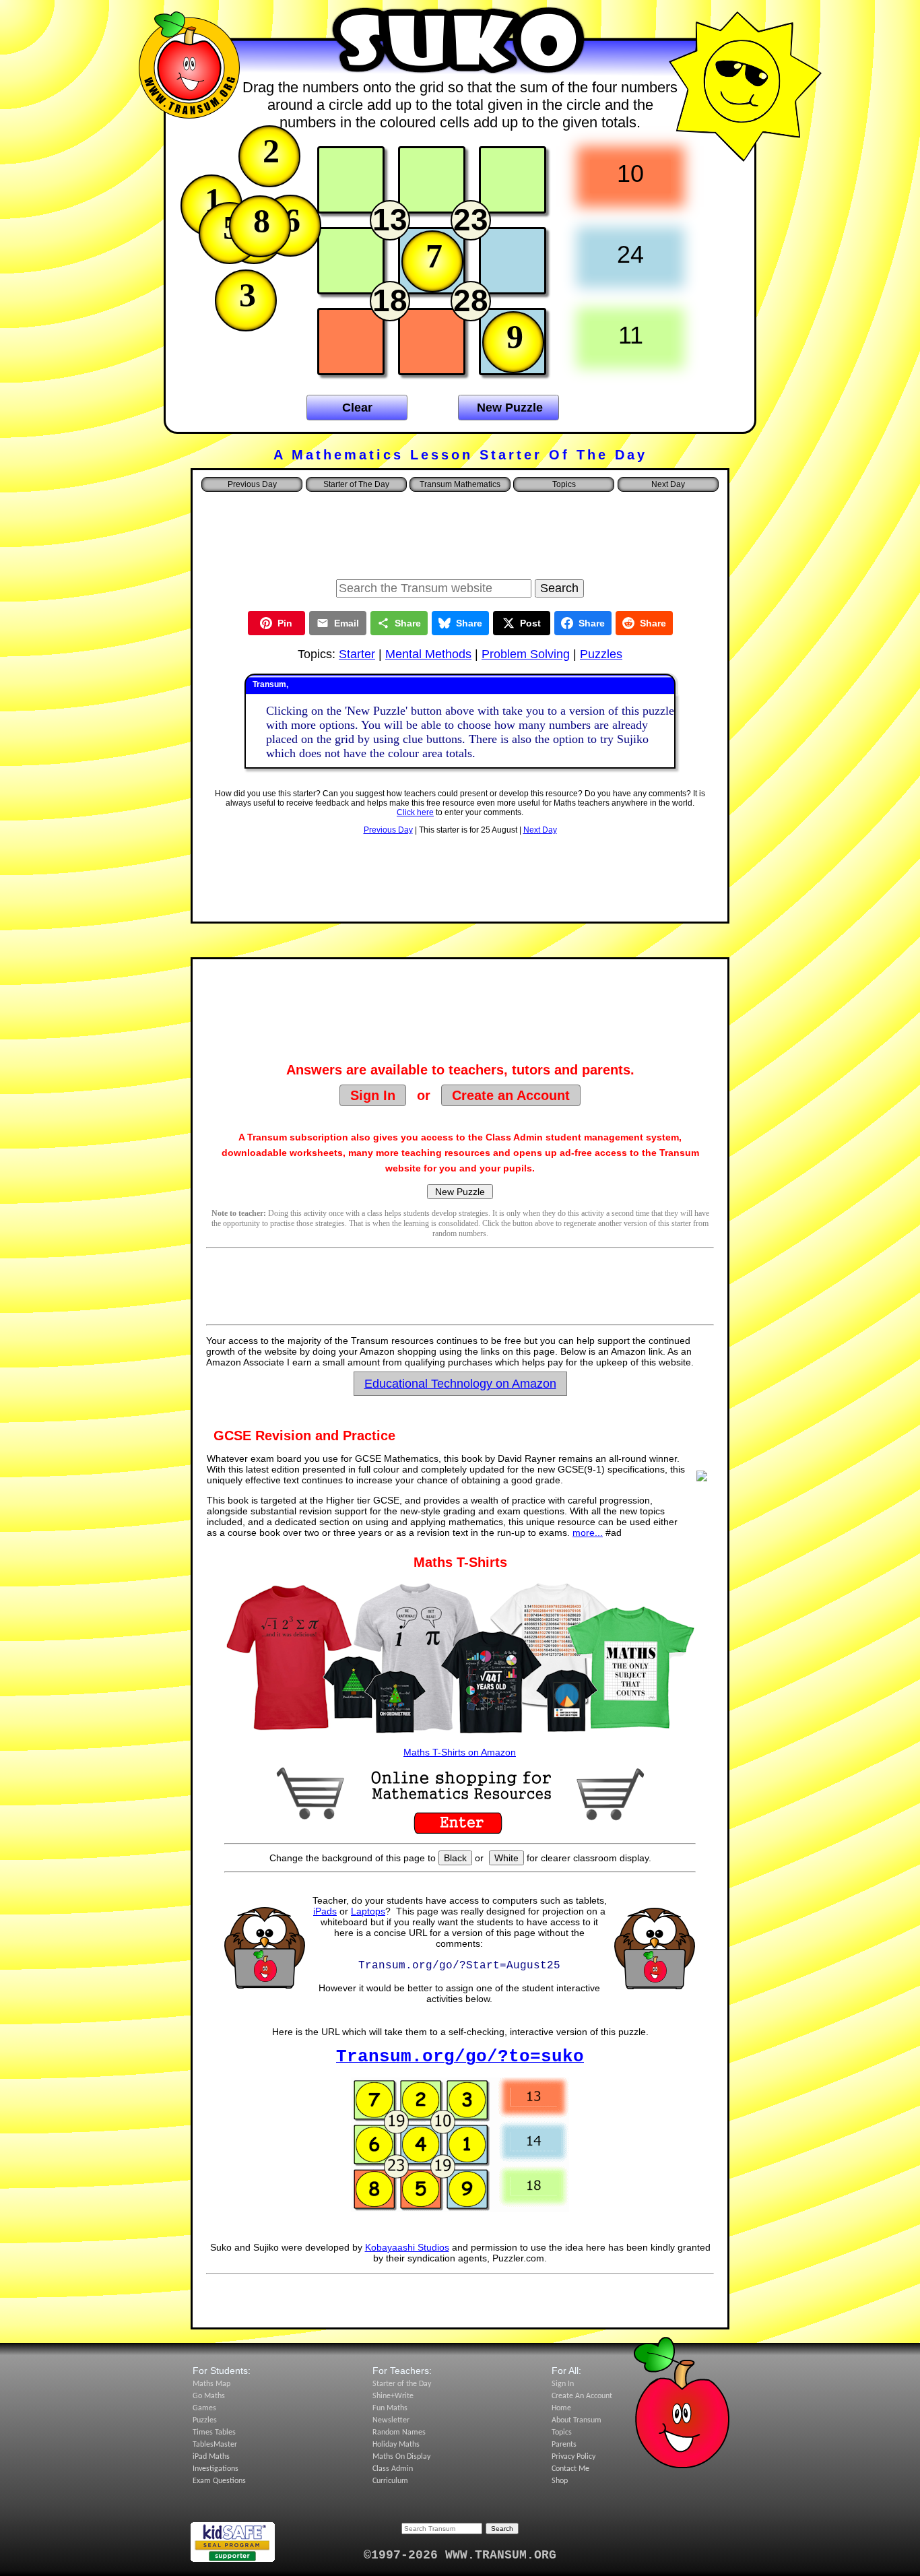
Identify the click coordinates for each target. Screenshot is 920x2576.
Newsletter (391, 2420)
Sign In (373, 1095)
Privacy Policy (573, 2457)
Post (530, 623)
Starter (357, 654)
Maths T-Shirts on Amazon (460, 1752)
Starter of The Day (356, 484)
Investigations (216, 2469)
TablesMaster (215, 2445)
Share (408, 623)
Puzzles (601, 654)
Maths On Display (401, 2457)
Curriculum (390, 2481)
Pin (285, 623)
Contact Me (570, 2469)
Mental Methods (428, 654)
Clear (357, 408)
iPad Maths (211, 2457)
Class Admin (393, 2469)
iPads (325, 1911)
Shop (560, 2481)
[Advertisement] (460, 532)
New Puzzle (510, 408)
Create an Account (511, 1095)
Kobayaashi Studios (407, 2247)
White (506, 1858)
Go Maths (209, 2396)
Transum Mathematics (460, 484)
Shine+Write (393, 2396)
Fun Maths (390, 2408)
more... (588, 1533)
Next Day (540, 830)
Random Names (399, 2433)
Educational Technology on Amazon (460, 1384)
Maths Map (211, 2384)
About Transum (577, 2420)
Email (347, 623)
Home (561, 2408)
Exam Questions (219, 2481)
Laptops (368, 1911)
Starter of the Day (402, 2384)
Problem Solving (526, 654)
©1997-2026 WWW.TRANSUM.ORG (460, 2555)
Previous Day (388, 830)
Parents (564, 2445)
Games (204, 2408)
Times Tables (214, 2433)
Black (455, 1858)
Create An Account (582, 2396)
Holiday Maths (396, 2445)
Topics (564, 484)
